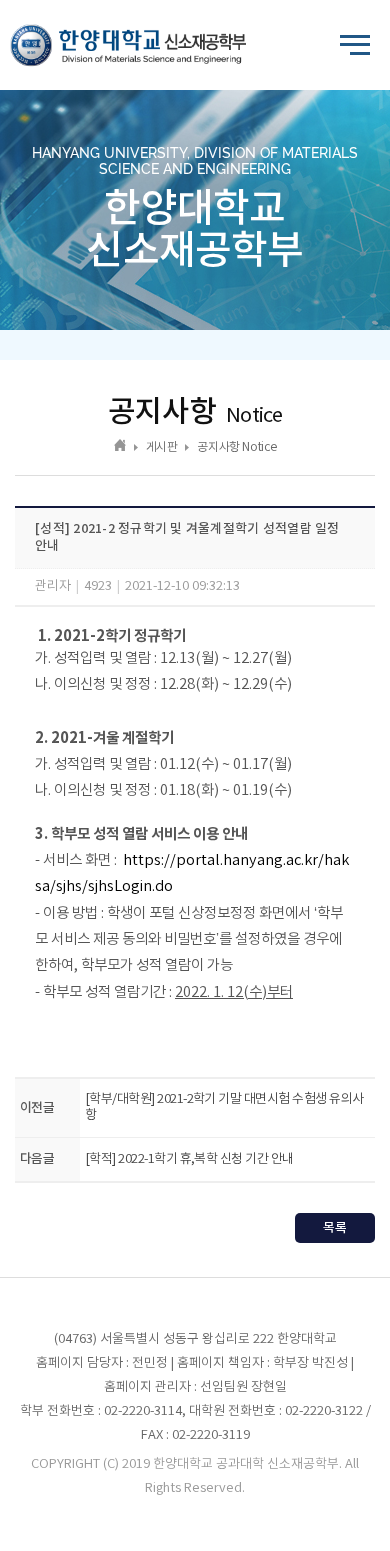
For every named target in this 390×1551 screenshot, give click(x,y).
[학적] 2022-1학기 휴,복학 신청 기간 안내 (189, 1159)
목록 (335, 1228)
